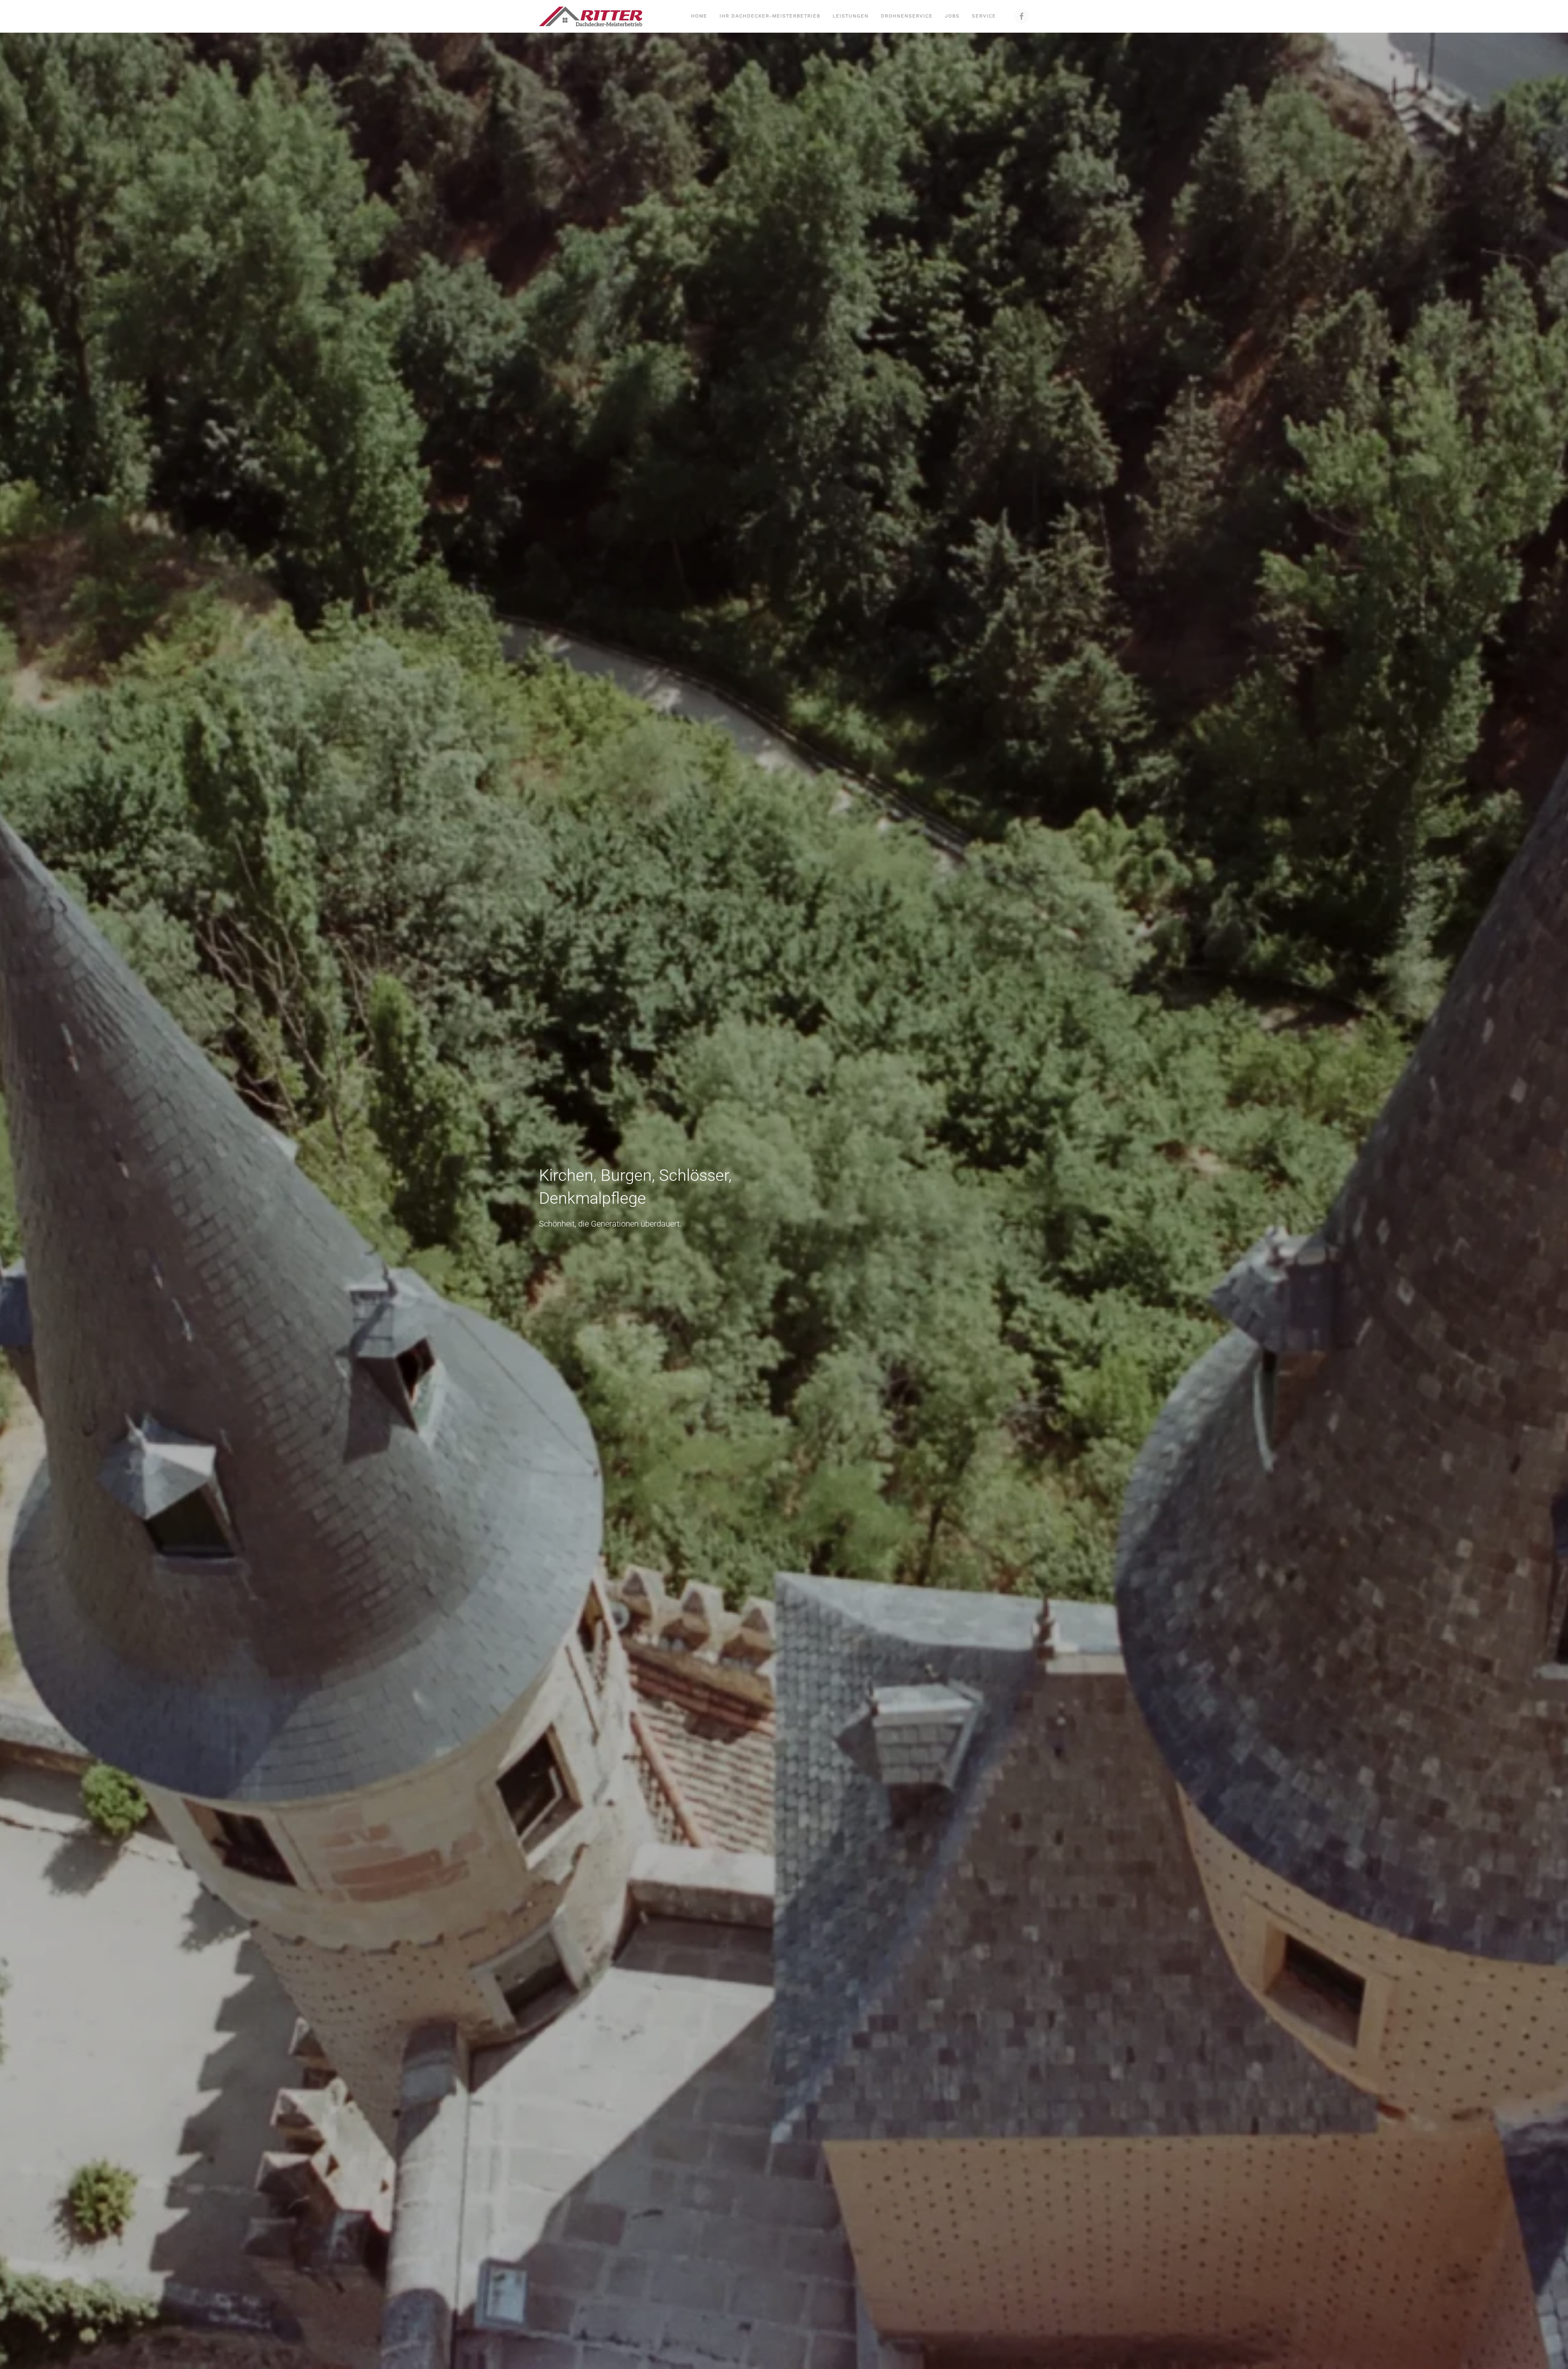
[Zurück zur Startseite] (591, 16)
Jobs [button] (952, 16)
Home (699, 16)
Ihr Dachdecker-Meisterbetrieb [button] (770, 16)
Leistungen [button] (851, 16)
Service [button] (984, 16)
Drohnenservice (907, 16)
